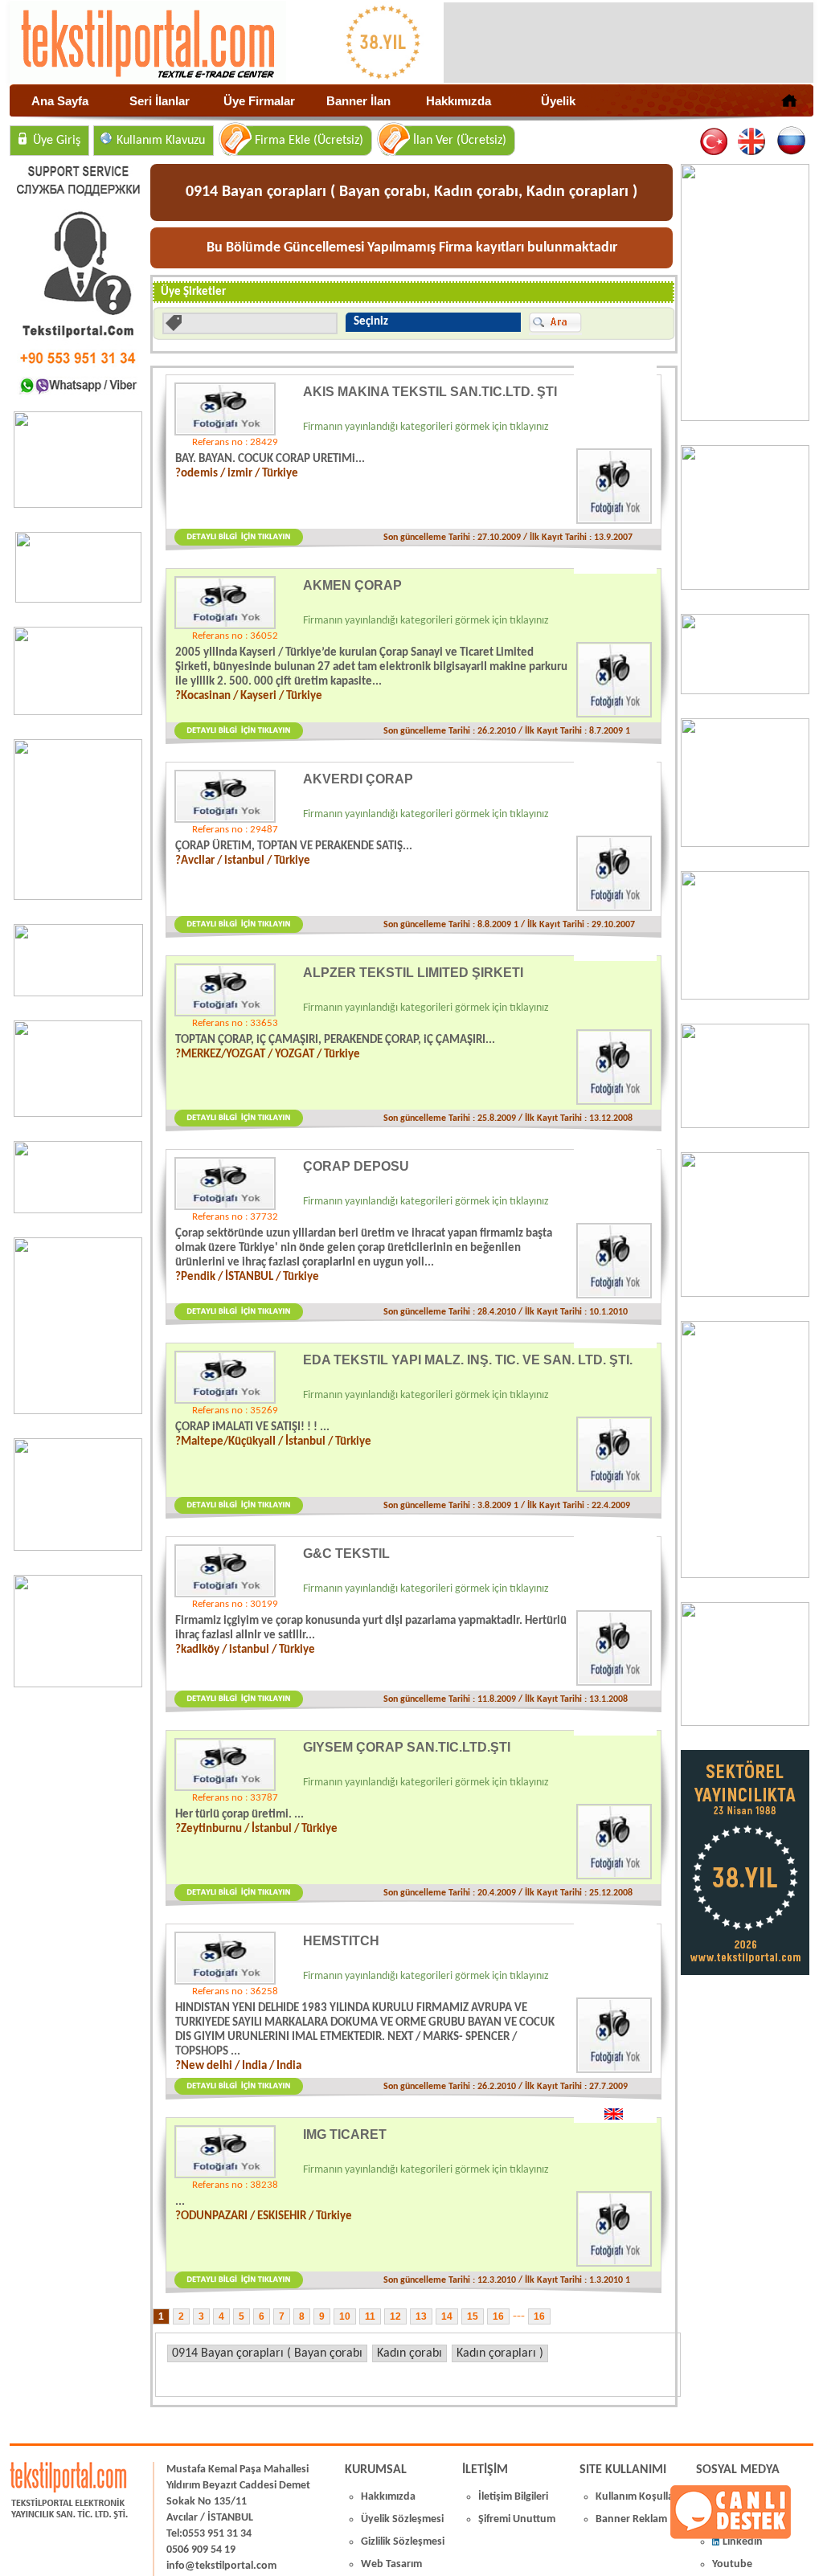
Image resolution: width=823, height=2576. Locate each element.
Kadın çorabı (409, 2353)
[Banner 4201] (78, 505)
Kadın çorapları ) (500, 2353)
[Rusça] (790, 142)
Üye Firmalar (259, 101)
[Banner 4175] (745, 996)
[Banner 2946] (78, 1114)
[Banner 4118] (745, 1723)
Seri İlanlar (160, 101)
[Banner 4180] (745, 587)
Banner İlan (358, 101)
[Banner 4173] (745, 1294)
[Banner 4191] (78, 1684)
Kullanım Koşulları (638, 2497)
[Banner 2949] (78, 712)
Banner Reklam (631, 2519)
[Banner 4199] (745, 1125)
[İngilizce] (753, 142)
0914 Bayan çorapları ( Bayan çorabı (267, 2353)
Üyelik (558, 101)
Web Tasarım (391, 2564)
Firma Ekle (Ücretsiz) (309, 141)
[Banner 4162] (745, 1575)
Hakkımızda (459, 101)
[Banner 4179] (745, 691)
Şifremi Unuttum (517, 2519)
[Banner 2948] (78, 993)
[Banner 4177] (745, 844)
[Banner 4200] (78, 1548)
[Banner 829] (78, 1210)
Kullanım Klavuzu (161, 141)
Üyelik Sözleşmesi (402, 2519)
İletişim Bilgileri (513, 2497)
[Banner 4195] (78, 1411)
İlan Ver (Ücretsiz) (460, 141)
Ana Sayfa (60, 101)
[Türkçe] (715, 142)
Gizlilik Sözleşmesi (403, 2542)
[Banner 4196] (78, 897)
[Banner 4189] (745, 418)
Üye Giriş (57, 141)
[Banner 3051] (78, 599)
